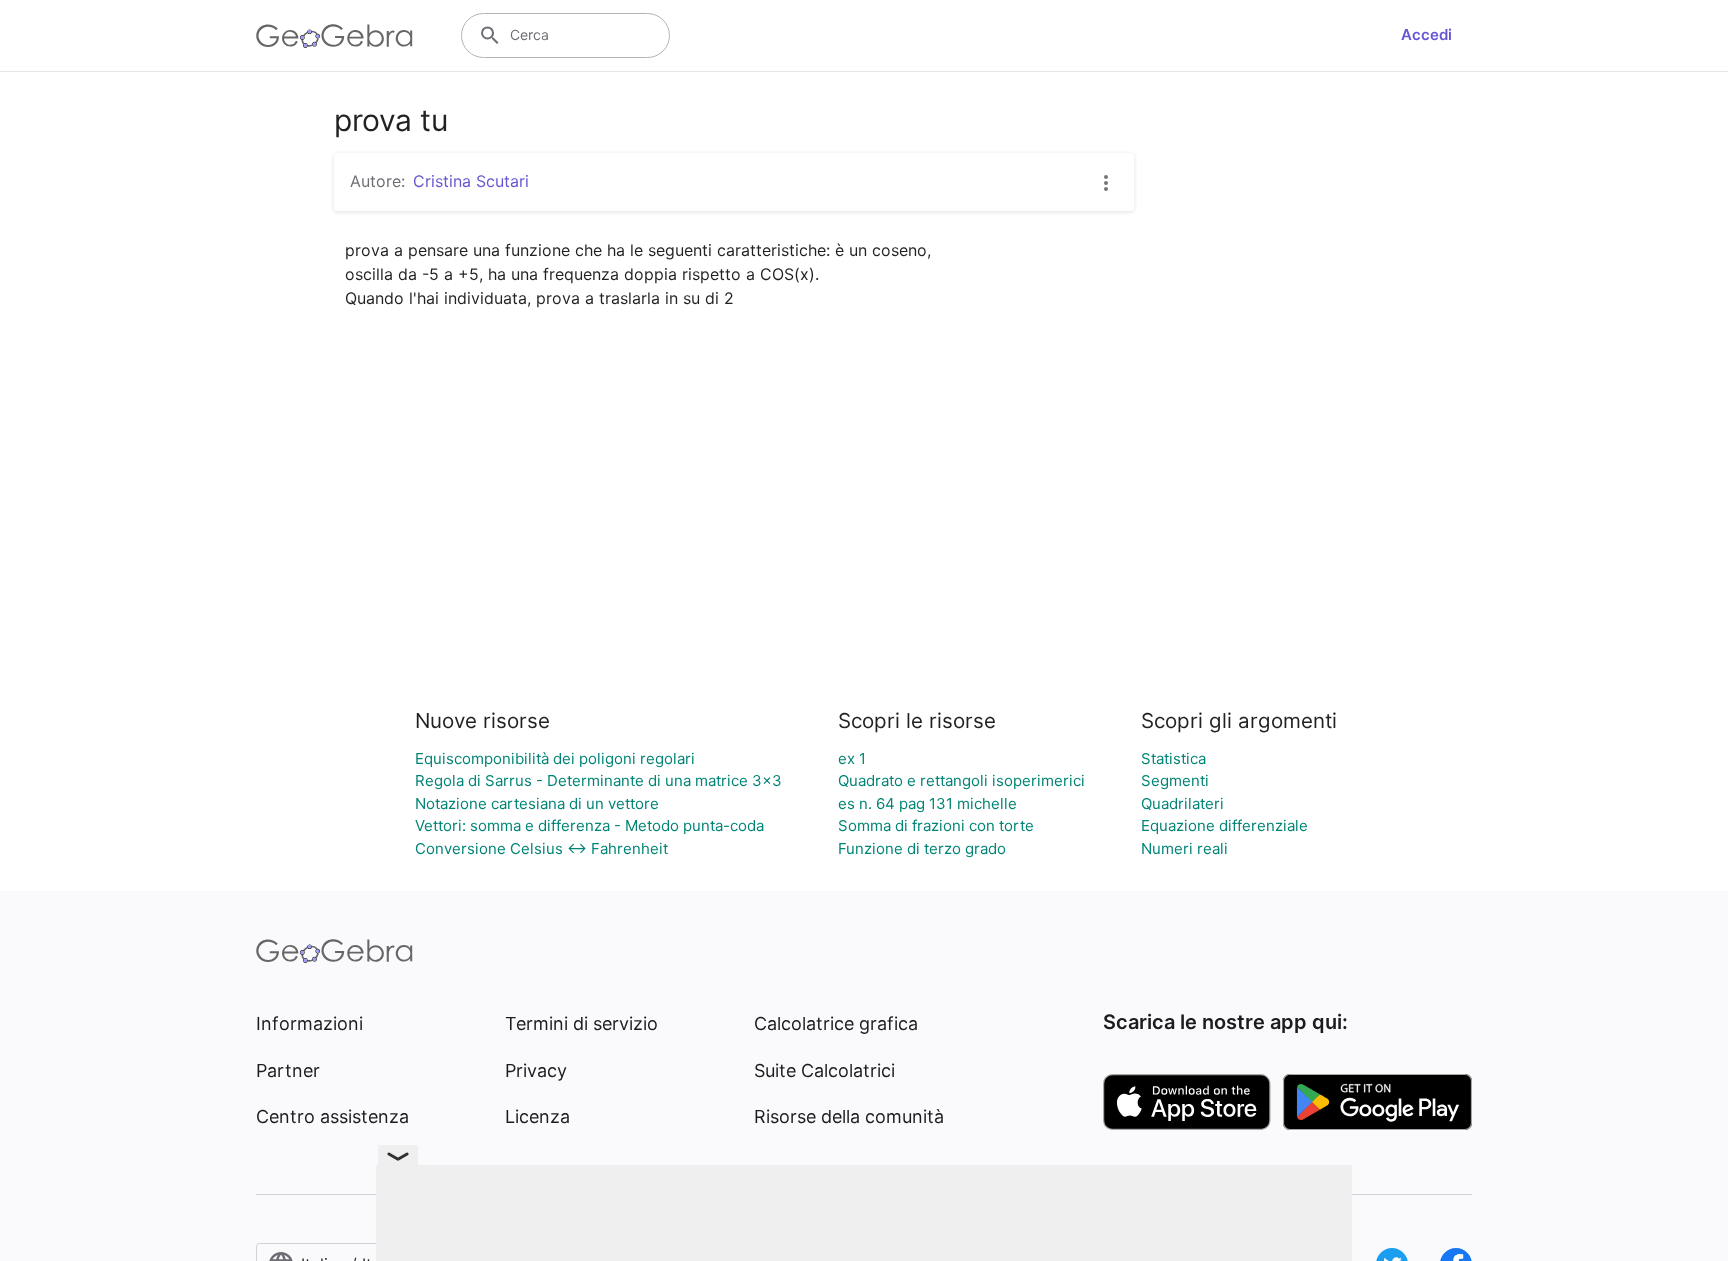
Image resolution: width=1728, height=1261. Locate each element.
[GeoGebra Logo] (334, 36)
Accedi (1426, 34)
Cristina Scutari (471, 181)
